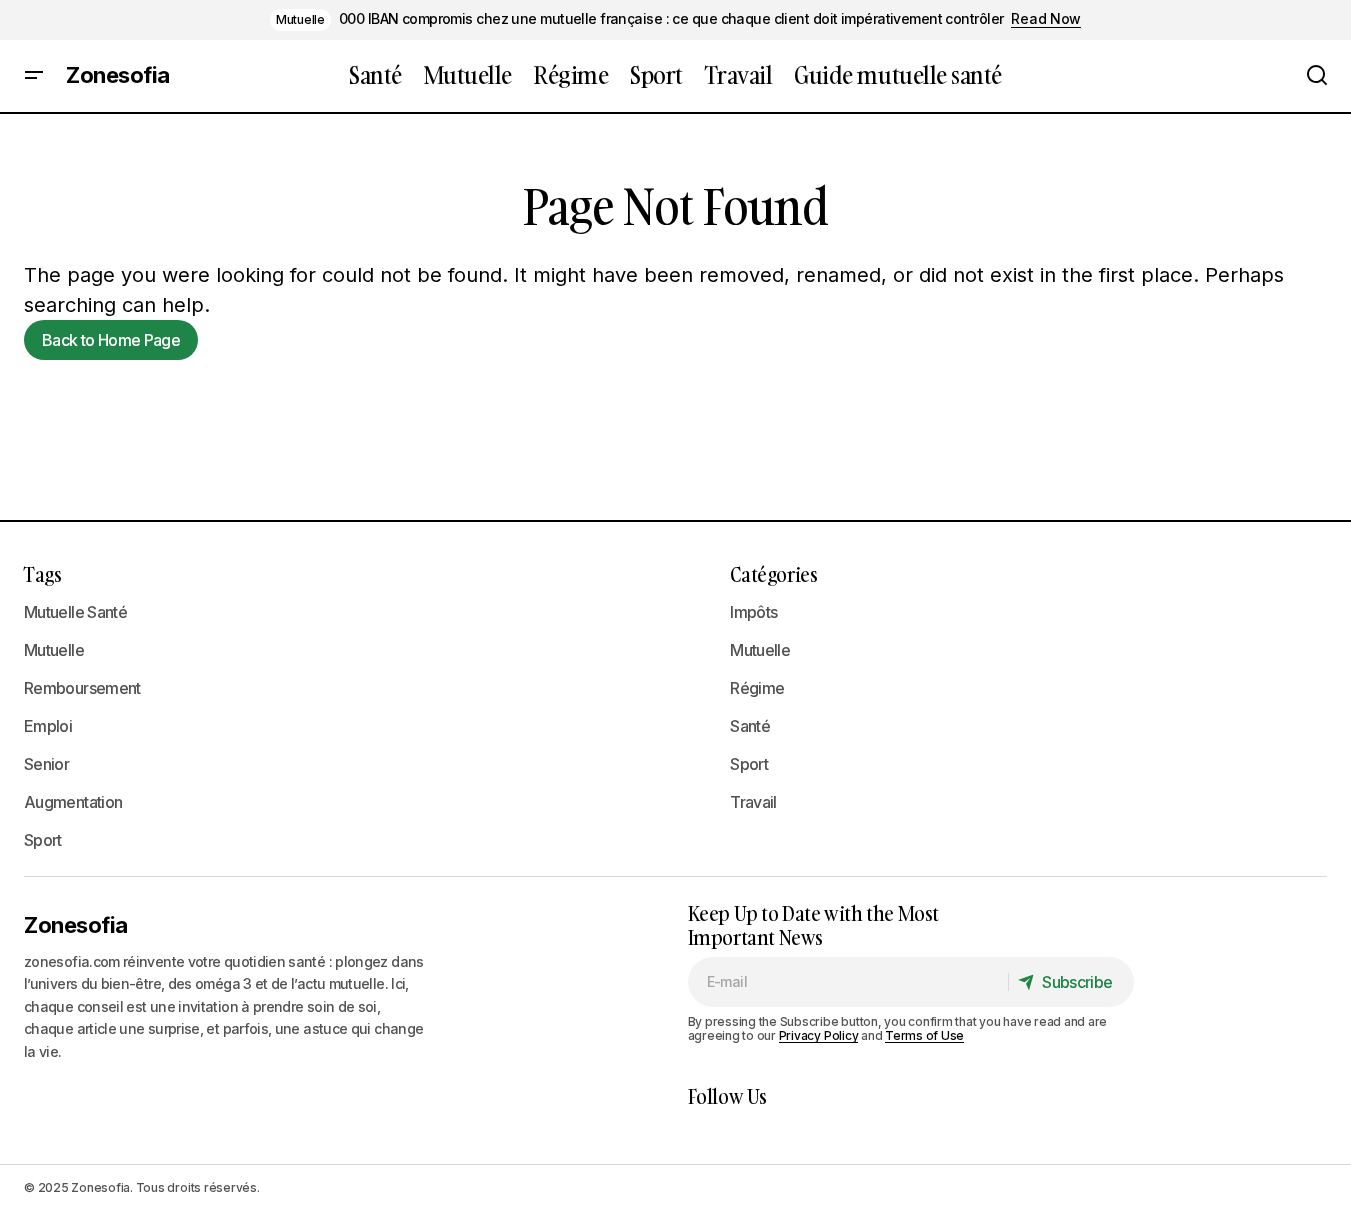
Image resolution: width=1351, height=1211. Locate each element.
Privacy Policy (819, 1035)
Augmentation (73, 802)
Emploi (48, 726)
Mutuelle (300, 19)
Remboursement (82, 688)
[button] (34, 76)
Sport (43, 840)
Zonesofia (118, 76)
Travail (753, 802)
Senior (46, 764)
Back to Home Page (111, 340)
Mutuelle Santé (75, 612)
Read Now (1046, 19)
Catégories (773, 574)
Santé (750, 726)
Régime (757, 688)
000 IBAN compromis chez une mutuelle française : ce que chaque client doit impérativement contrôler (671, 19)
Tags (42, 574)
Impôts (753, 612)
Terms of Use (924, 1035)
